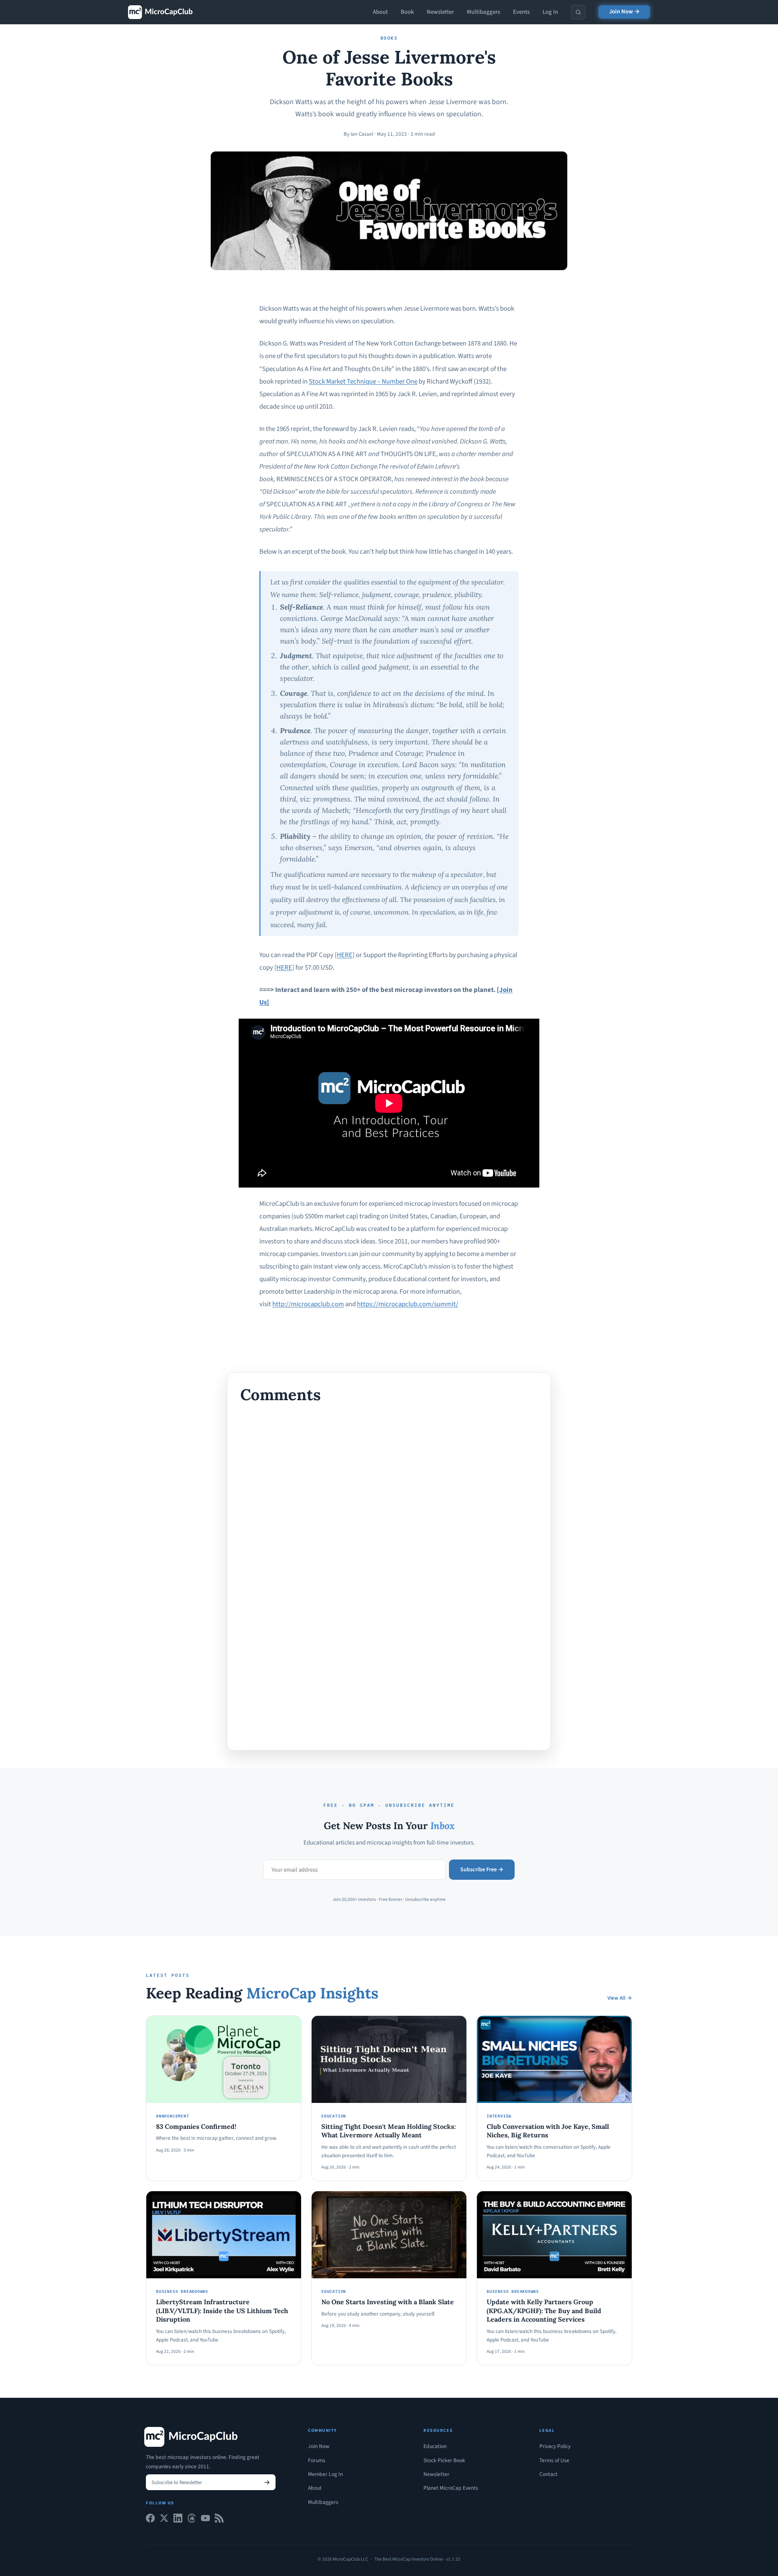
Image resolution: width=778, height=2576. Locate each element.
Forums (317, 2460)
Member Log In (325, 2474)
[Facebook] (150, 2520)
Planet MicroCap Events (451, 2488)
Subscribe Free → (482, 1870)
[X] (164, 2520)
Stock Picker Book (444, 2460)
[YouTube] (205, 2520)
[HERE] (345, 955)
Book (407, 12)
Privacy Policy (555, 2446)
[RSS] (219, 2520)
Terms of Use (554, 2460)
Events (521, 12)
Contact (548, 2474)
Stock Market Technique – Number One (363, 382)
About (380, 12)
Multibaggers (483, 12)
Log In (550, 12)
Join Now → (624, 12)
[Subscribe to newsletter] (267, 2482)
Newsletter (440, 12)
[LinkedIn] (178, 2520)
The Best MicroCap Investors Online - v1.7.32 (417, 2559)
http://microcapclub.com (308, 1304)
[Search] (578, 12)
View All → (620, 1998)
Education (435, 2446)
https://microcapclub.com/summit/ (408, 1304)
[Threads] (192, 2520)
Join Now (319, 2446)
